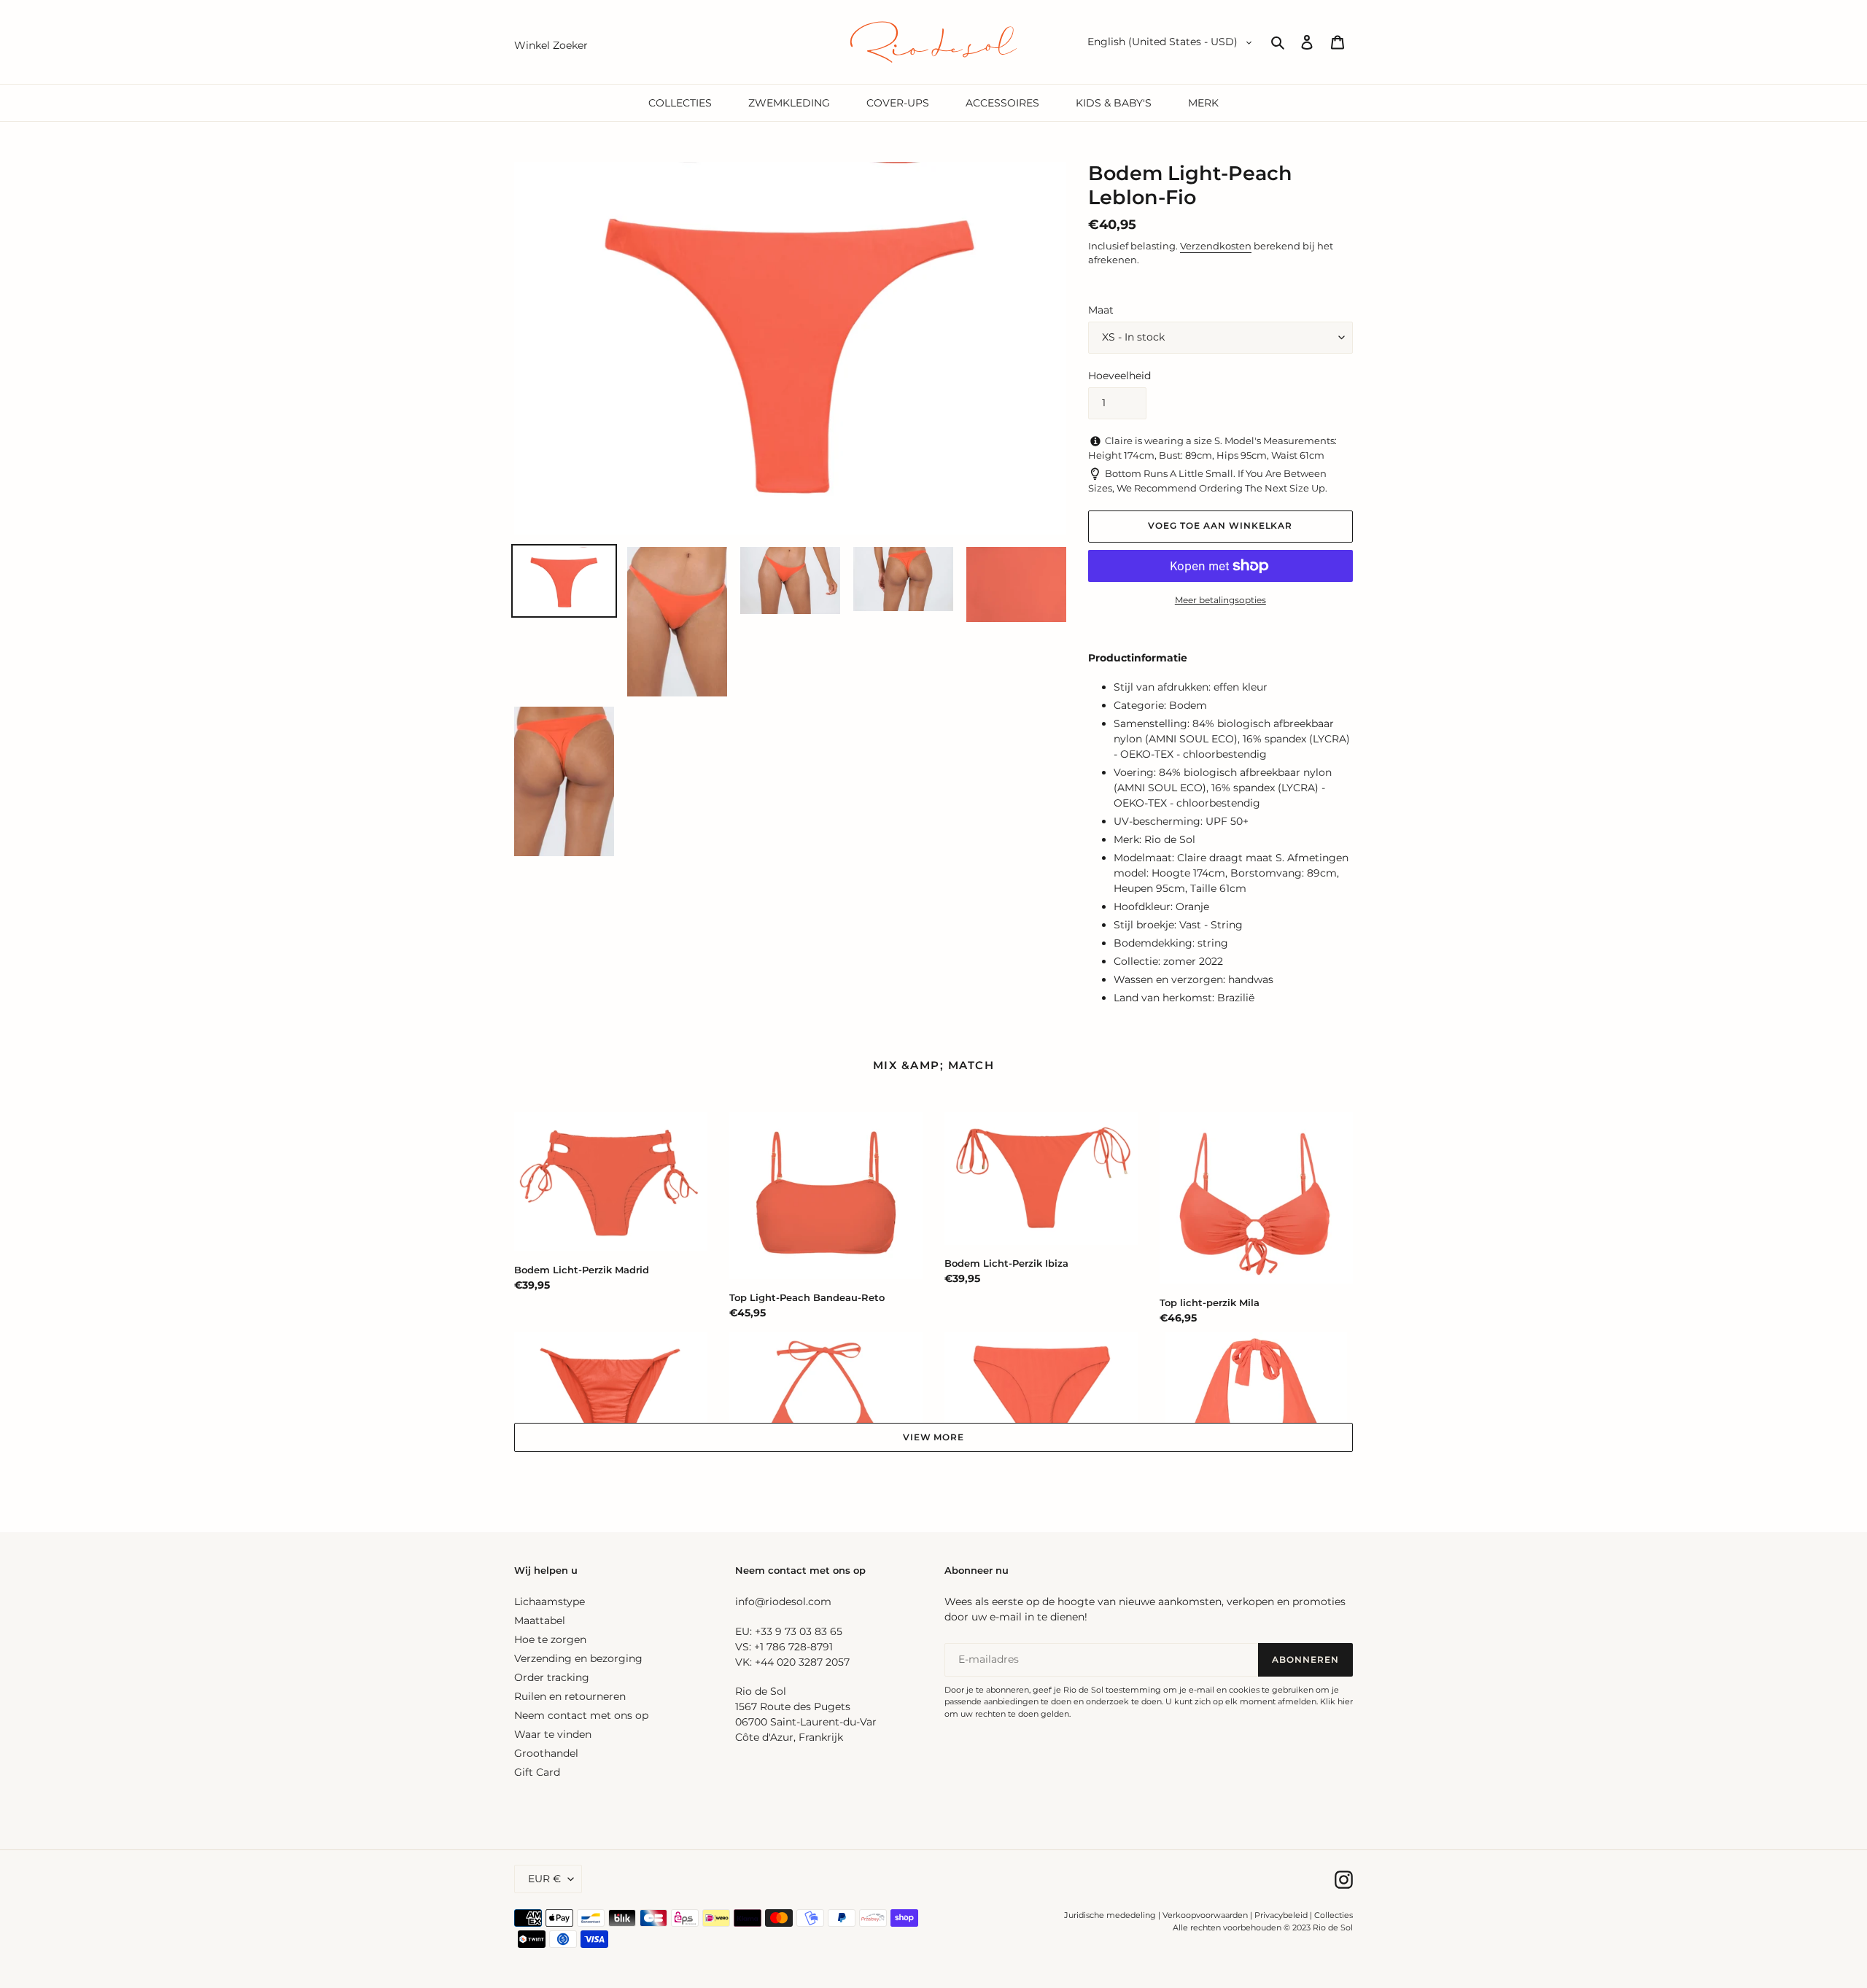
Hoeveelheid (1119, 376)
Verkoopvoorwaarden (1205, 1915)
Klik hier (1336, 1701)
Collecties (1334, 1915)
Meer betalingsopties (1220, 600)
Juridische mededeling (1110, 1915)
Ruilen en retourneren (570, 1696)
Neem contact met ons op (581, 1715)
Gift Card (537, 1772)
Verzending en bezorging (578, 1658)
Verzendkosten (1216, 246)
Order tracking (552, 1677)
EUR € (544, 1879)
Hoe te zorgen (550, 1639)
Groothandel (546, 1753)
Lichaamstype (550, 1601)
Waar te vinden (553, 1734)
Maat (1101, 310)
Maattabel (540, 1620)
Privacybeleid (1281, 1915)
